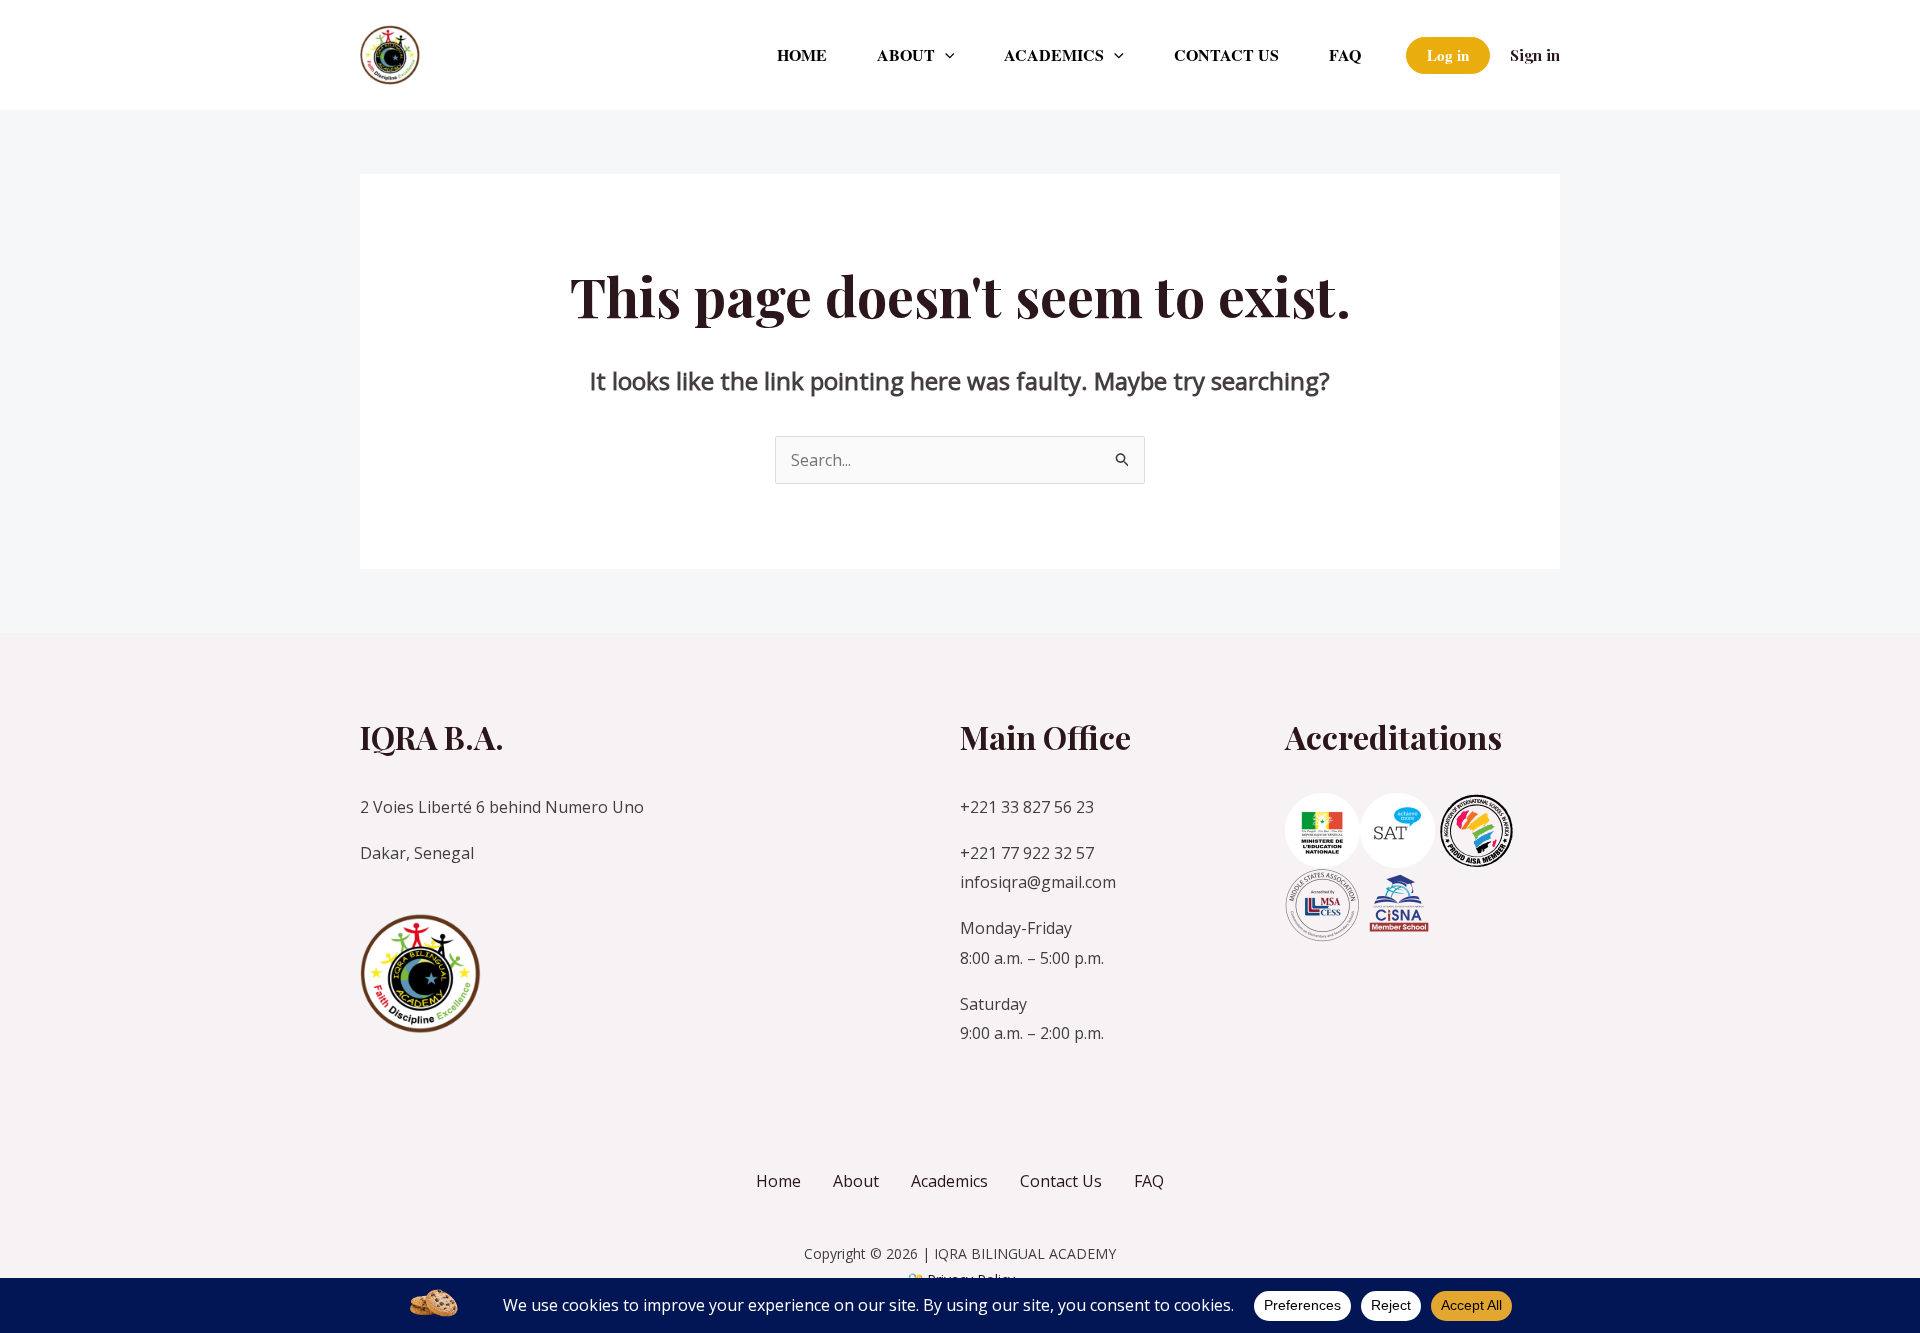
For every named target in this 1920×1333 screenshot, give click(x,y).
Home (802, 54)
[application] (945, 55)
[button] (1448, 55)
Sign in (1535, 55)
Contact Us (1226, 54)
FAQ (1345, 54)
